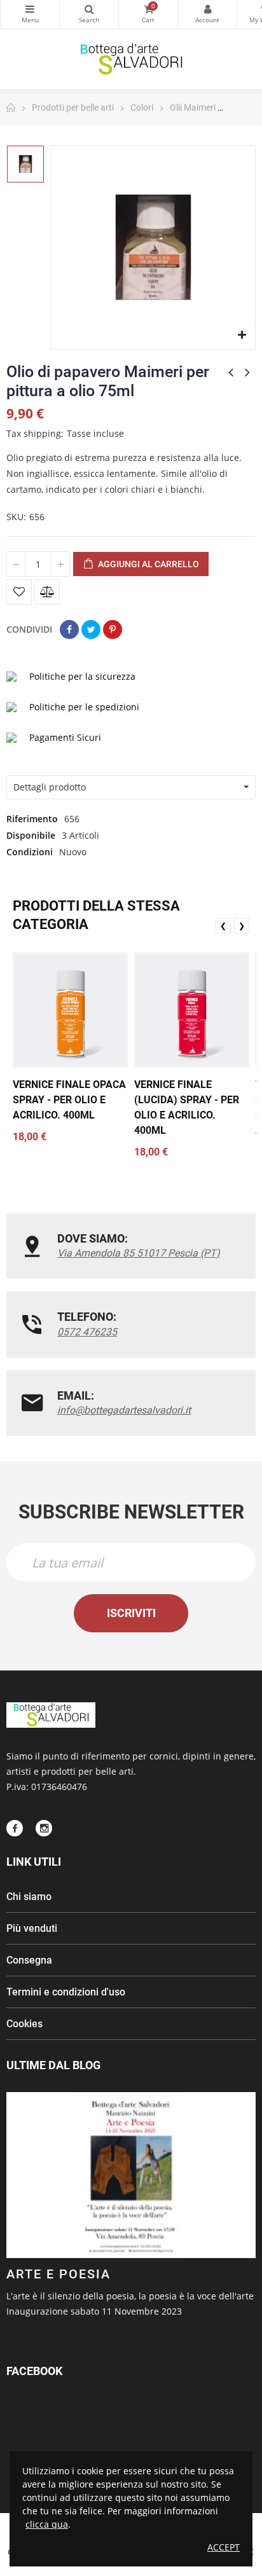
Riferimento (32, 819)
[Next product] (247, 372)
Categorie (30, 14)
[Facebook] (15, 1828)
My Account (207, 14)
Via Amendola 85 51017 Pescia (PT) (139, 1253)
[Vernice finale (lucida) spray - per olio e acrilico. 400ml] (192, 1010)
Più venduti (32, 1928)
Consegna (29, 1960)
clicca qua (47, 2524)
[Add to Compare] (47, 592)
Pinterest (113, 630)
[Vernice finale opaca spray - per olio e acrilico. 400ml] (70, 1010)
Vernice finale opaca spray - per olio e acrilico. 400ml (69, 1100)
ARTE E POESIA (59, 2274)
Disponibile (31, 835)
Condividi (69, 630)
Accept (224, 2547)
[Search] (89, 14)
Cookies (24, 2024)
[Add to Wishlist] (19, 592)
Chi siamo (29, 1897)
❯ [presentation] (242, 926)
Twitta (91, 630)
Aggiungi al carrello (148, 564)
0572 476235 (87, 1332)
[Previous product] (231, 372)
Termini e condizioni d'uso (66, 1992)
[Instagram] (44, 1828)
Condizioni (30, 852)
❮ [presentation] (223, 926)
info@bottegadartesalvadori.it (124, 1410)
